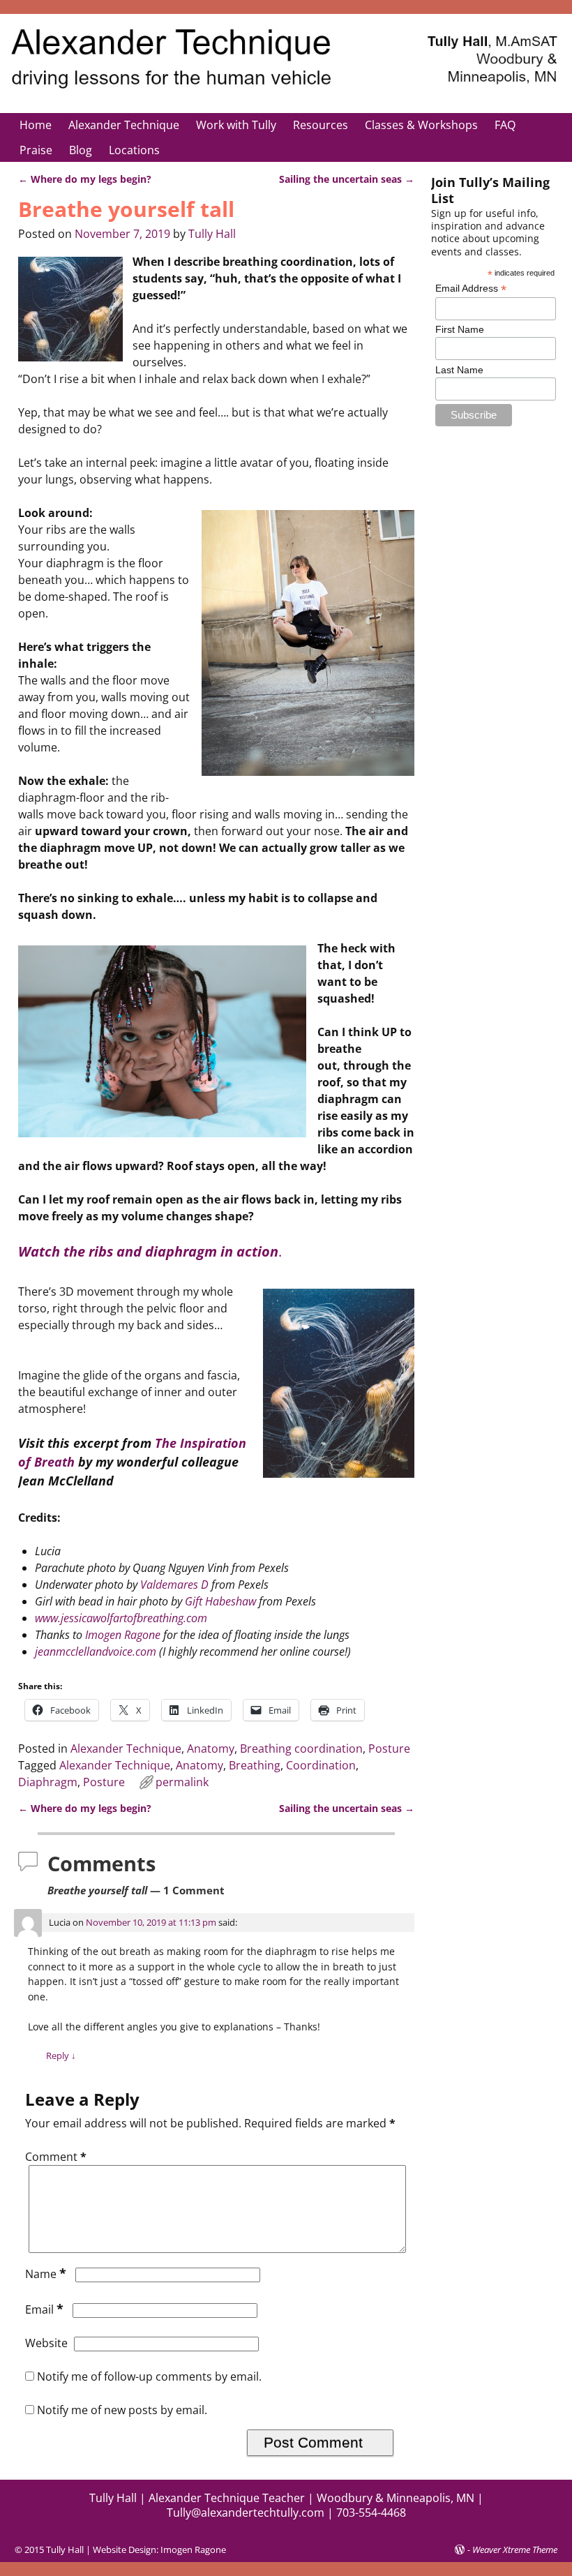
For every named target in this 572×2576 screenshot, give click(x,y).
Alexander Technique (124, 125)
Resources (321, 125)
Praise (36, 150)
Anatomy (211, 1748)
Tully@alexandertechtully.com (246, 2513)
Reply (61, 2055)
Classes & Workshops (421, 125)
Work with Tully (236, 125)
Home (36, 125)
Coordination (321, 1765)
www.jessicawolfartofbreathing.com (121, 1618)
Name (46, 2274)
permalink (182, 1782)
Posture (389, 1748)
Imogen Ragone (123, 1635)
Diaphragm (48, 1782)
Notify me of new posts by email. (122, 2410)
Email (44, 2309)
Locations (134, 150)
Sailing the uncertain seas (347, 179)
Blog (81, 150)
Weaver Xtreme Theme (515, 2549)
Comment (56, 2157)
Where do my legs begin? (85, 179)
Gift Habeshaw (220, 1601)
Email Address (471, 289)
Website (46, 2343)
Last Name (459, 370)
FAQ (505, 125)
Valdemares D (174, 1585)
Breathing (255, 1765)
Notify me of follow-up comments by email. (149, 2376)
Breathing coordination (301, 1748)
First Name (460, 329)
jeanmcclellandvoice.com (96, 1652)
